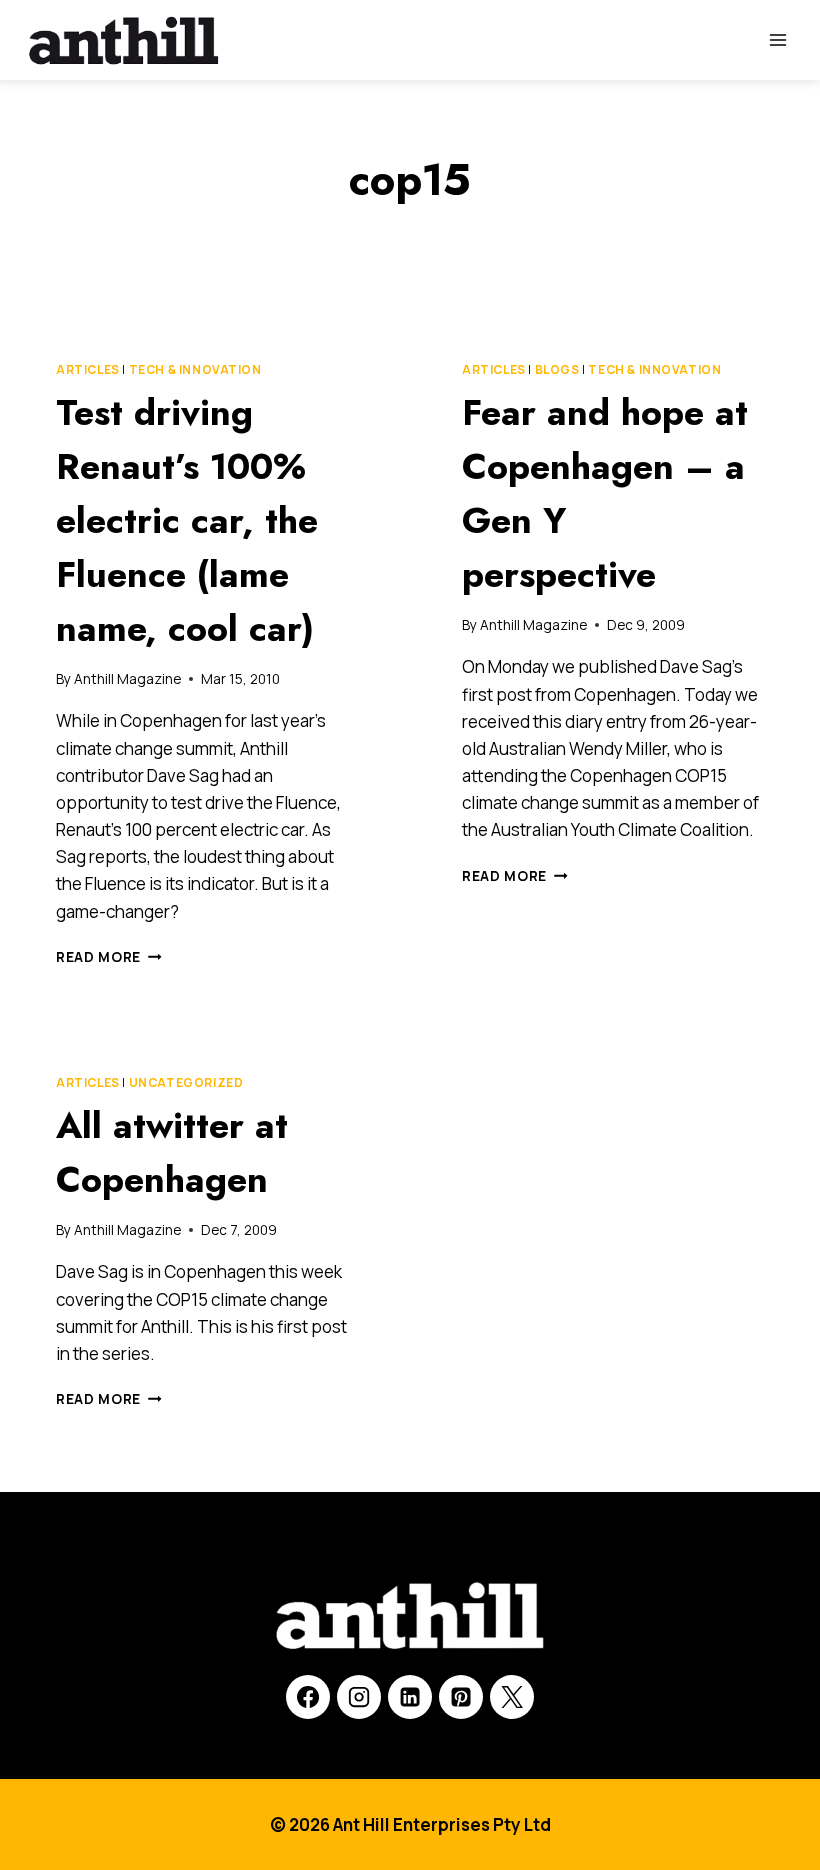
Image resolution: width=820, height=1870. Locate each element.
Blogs (557, 369)
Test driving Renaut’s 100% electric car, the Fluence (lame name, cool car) (187, 520)
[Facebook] (308, 1697)
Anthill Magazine (127, 679)
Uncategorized (186, 1082)
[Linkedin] (410, 1697)
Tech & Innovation (195, 369)
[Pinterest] (461, 1697)
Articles (88, 369)
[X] (512, 1697)
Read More (109, 957)
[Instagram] (359, 1697)
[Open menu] (777, 39)
